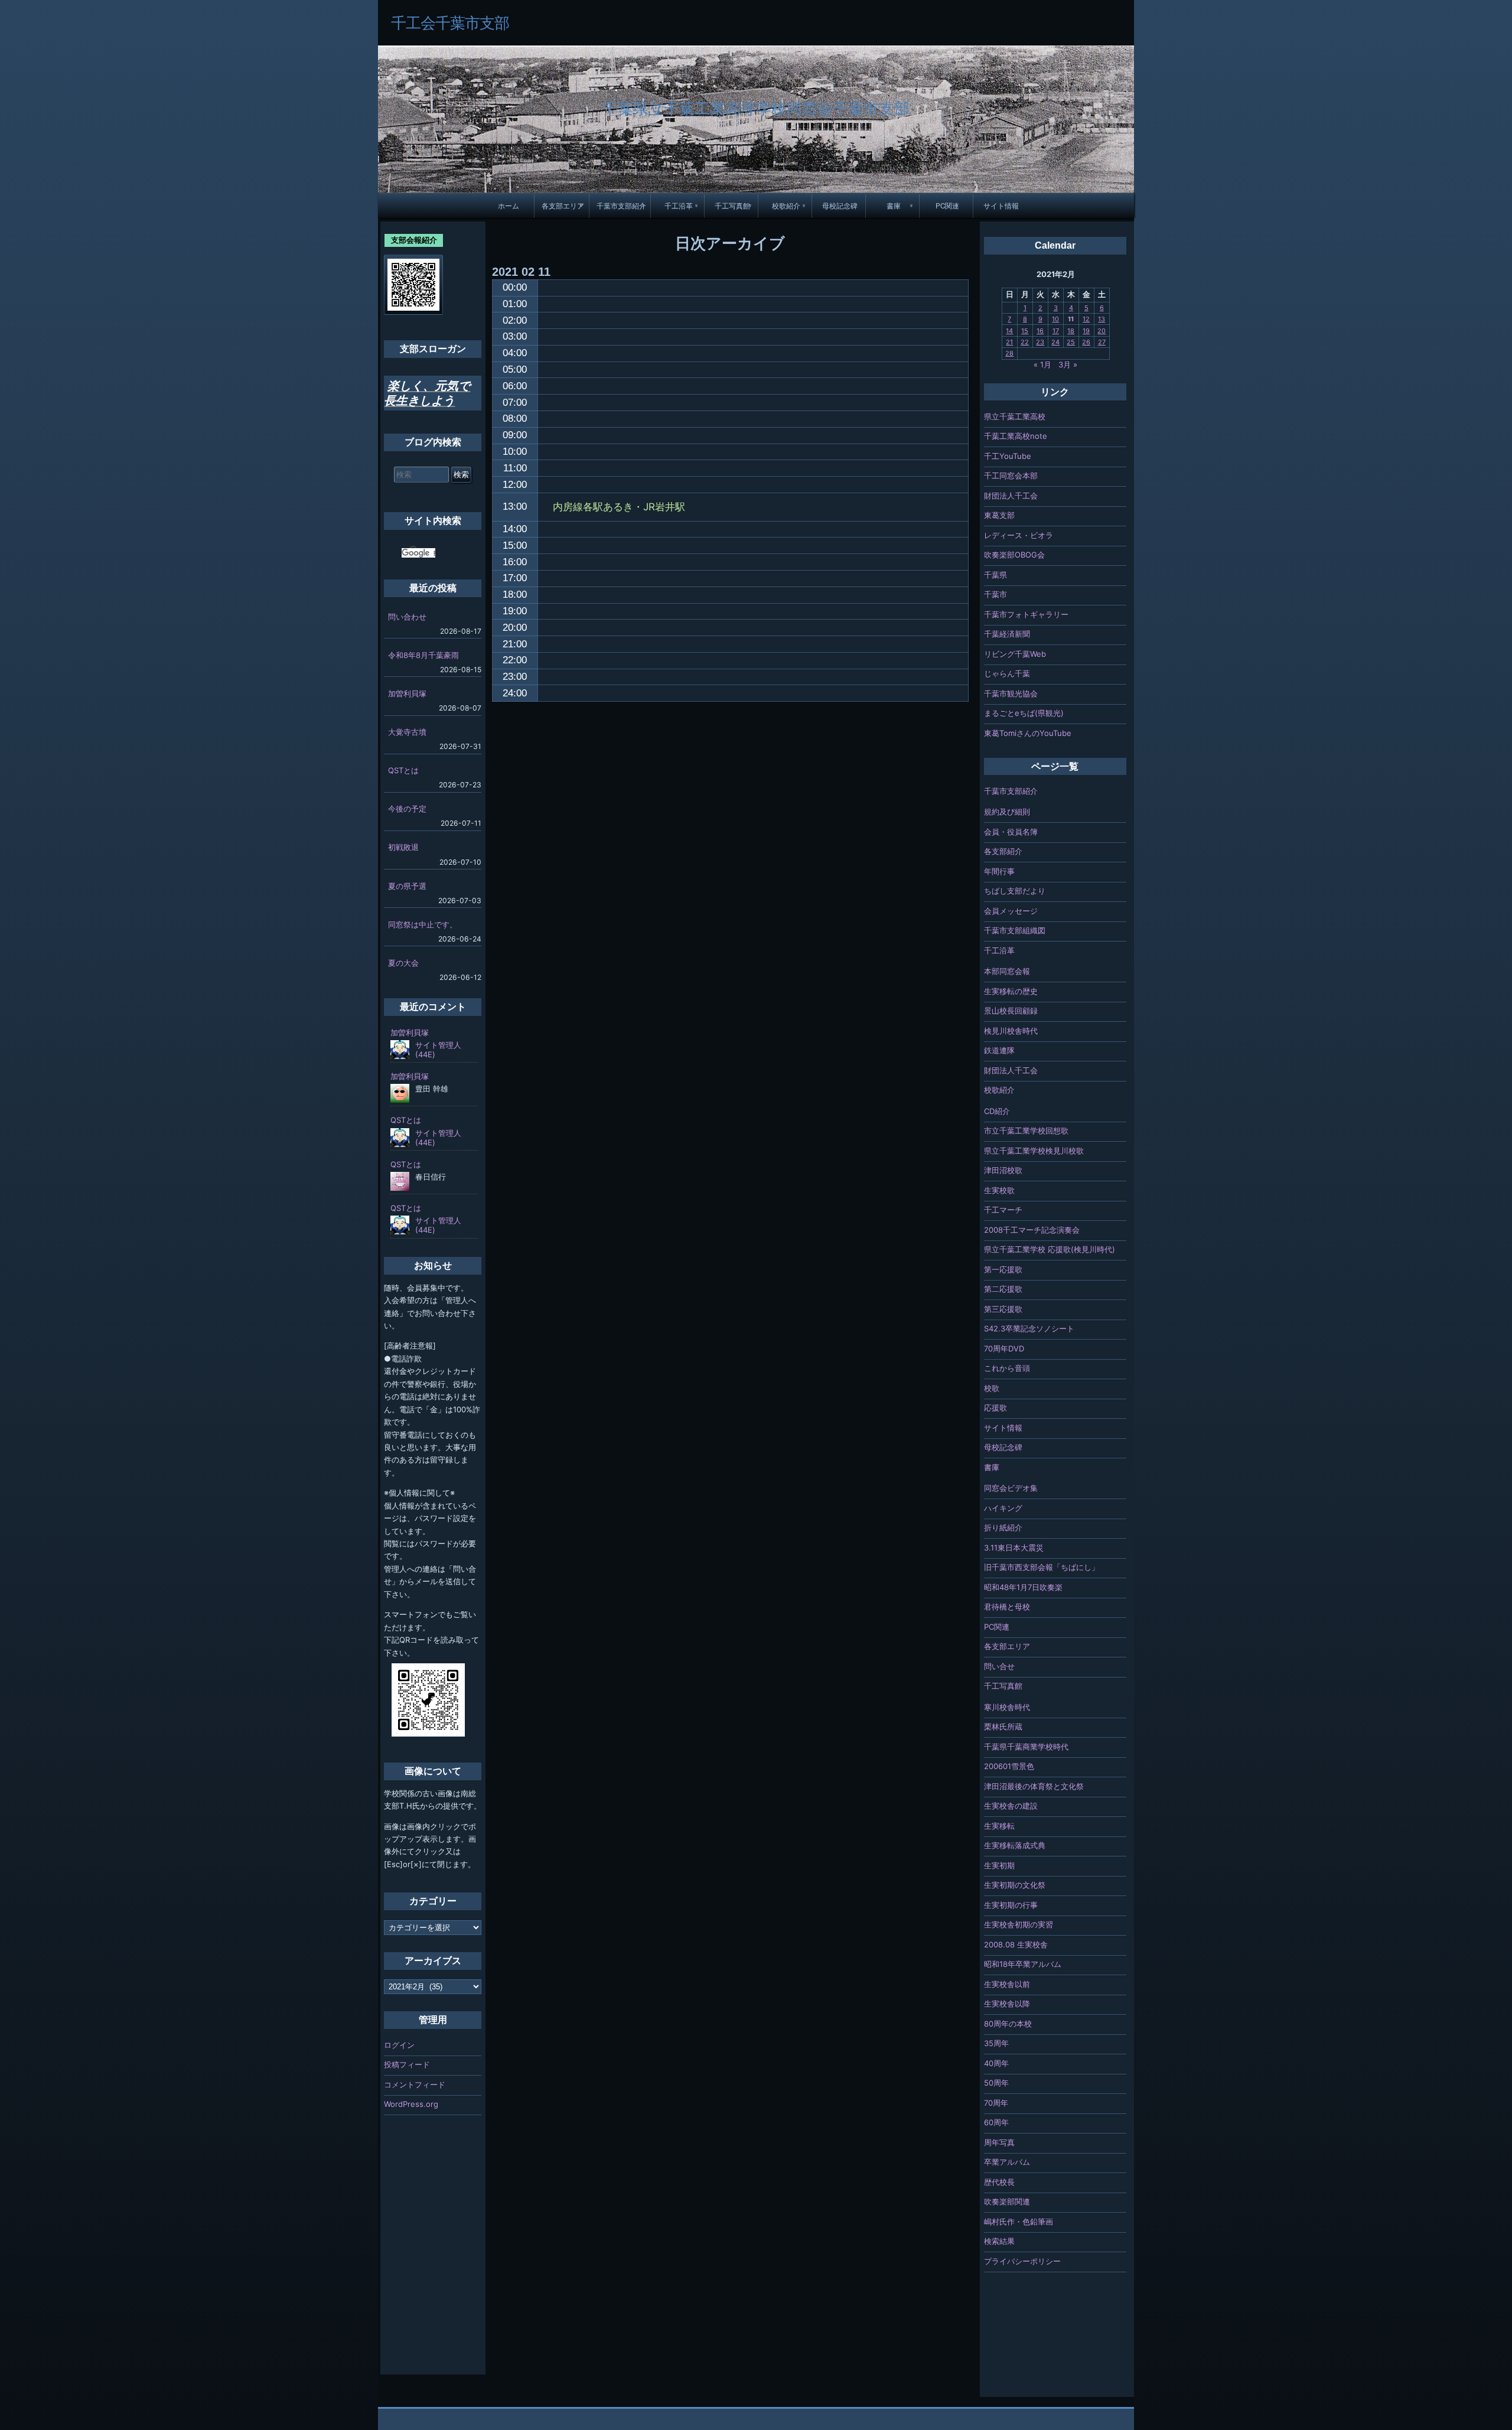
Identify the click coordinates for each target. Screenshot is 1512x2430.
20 (1102, 331)
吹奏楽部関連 (1007, 2201)
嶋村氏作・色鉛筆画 (1019, 2221)
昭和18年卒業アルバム (1023, 1964)
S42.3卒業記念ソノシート (1029, 1328)
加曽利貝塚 (407, 693)
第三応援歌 (1003, 1309)
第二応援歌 (1003, 1289)
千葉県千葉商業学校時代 (1026, 1747)
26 (1086, 342)
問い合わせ (407, 617)
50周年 (996, 2083)
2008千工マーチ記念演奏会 (1032, 1230)
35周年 (996, 2043)
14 (1009, 331)
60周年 (996, 2122)
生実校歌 (999, 1190)
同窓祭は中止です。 (423, 924)
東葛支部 (999, 515)
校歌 (992, 1388)
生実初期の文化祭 (1015, 1885)
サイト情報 (1001, 206)
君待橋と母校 (1007, 1607)
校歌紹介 (786, 206)
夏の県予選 (407, 886)
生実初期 (999, 1865)
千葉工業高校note (1016, 436)
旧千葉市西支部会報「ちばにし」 (1042, 1567)
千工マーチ (1003, 1210)
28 (1009, 353)
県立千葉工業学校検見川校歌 (1034, 1151)
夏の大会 (403, 963)
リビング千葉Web (1015, 654)
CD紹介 (997, 1111)
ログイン (399, 2045)
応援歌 (995, 1408)
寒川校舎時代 (1007, 1707)
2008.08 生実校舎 (1016, 1944)
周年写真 (999, 2142)
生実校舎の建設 (1011, 1806)
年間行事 (999, 871)
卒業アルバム (1007, 2162)
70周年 (996, 2103)
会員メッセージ (1011, 911)
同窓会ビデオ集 (1011, 1488)
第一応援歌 (1003, 1269)
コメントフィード (415, 2084)
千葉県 (995, 575)
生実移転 (999, 1826)
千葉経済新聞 (1007, 634)
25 (1071, 342)
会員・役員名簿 (1011, 832)
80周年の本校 (1008, 2024)
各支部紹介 (1003, 851)
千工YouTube (1008, 456)
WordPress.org (411, 2104)
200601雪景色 (1009, 1766)
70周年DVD (1004, 1348)
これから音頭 (1007, 1368)
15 (1025, 331)
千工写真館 (732, 206)
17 (1056, 331)
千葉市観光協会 (1011, 693)
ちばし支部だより (1015, 891)
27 (1102, 342)
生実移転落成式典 (1015, 1845)
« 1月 (1042, 364)
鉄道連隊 (999, 1050)
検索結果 (999, 2241)
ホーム (509, 206)
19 (1086, 331)
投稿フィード (407, 2064)
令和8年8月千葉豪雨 (423, 655)
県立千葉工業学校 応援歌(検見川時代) (1050, 1249)
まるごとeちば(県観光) (1024, 713)
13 (1102, 319)
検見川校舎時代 (1011, 1031)
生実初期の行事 (1011, 1905)
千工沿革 (679, 206)
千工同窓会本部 (1011, 475)
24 (1055, 342)
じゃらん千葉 (1007, 673)
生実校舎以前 (1007, 1984)
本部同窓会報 (1007, 971)
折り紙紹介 (1003, 1527)
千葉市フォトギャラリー (1026, 614)
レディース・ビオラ (1019, 535)
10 (1055, 319)
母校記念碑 (840, 206)
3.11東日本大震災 (1014, 1548)
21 (1009, 342)
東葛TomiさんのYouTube (1028, 733)
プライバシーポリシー (1022, 2261)
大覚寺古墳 (407, 732)
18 (1071, 331)
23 (1040, 342)
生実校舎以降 (1007, 2004)
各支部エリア (563, 206)
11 (1071, 319)
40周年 (996, 2063)
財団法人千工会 (1011, 496)
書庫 (894, 206)
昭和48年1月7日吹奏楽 (1023, 1587)
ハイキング (1003, 1508)
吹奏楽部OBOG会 (1014, 555)
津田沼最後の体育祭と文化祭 (1034, 1786)
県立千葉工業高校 (1015, 416)
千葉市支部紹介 (621, 206)
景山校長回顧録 (1011, 1011)
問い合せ (999, 1666)
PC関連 (947, 206)
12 (1086, 319)
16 (1040, 331)
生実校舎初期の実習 (1019, 1924)
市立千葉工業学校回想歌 (1026, 1131)
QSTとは (403, 770)
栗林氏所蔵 (1003, 1727)
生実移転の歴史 (1011, 991)
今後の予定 (407, 809)
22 (1025, 342)
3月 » (1068, 364)
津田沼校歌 (1003, 1170)
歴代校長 (999, 2182)
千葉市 (995, 594)
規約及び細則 (1007, 812)
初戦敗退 (403, 847)
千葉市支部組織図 (1015, 930)
